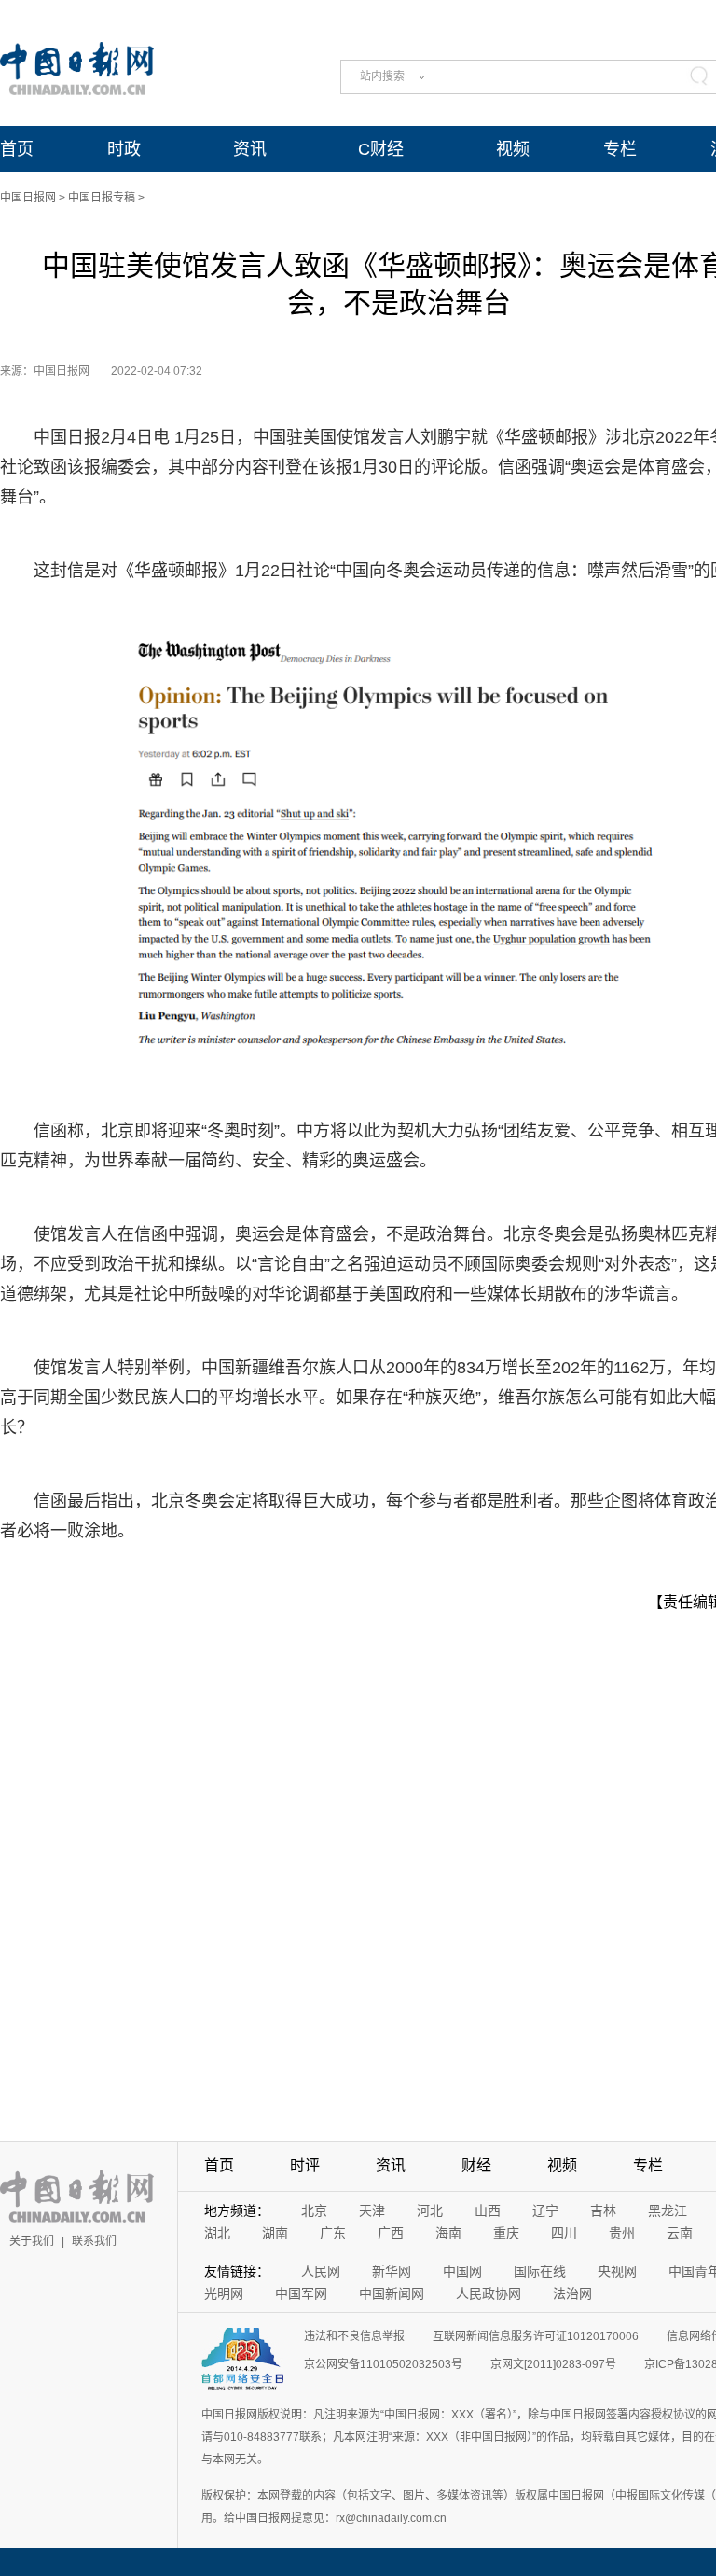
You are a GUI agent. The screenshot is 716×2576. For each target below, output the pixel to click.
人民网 (321, 2271)
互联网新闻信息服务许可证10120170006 (536, 2336)
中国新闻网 (392, 2294)
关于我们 (32, 2241)
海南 (448, 2233)
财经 (476, 2165)
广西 (391, 2233)
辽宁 (545, 2211)
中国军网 (301, 2294)
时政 (124, 149)
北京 (314, 2211)
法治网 (572, 2294)
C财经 (381, 149)
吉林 (603, 2211)
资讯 (250, 149)
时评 (305, 2165)
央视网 (617, 2271)
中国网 (462, 2271)
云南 (680, 2233)
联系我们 (94, 2241)
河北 (430, 2211)
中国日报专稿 (102, 198)
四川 (564, 2233)
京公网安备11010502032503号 (383, 2364)
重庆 (506, 2233)
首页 (17, 149)
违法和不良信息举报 (354, 2336)
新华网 (392, 2271)
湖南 (275, 2233)
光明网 (224, 2294)
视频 (513, 149)
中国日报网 (28, 198)
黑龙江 (668, 2211)
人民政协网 (489, 2294)
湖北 (217, 2233)
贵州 (622, 2233)
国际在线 (540, 2271)
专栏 (620, 149)
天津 (372, 2211)
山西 (488, 2211)
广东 (333, 2233)
